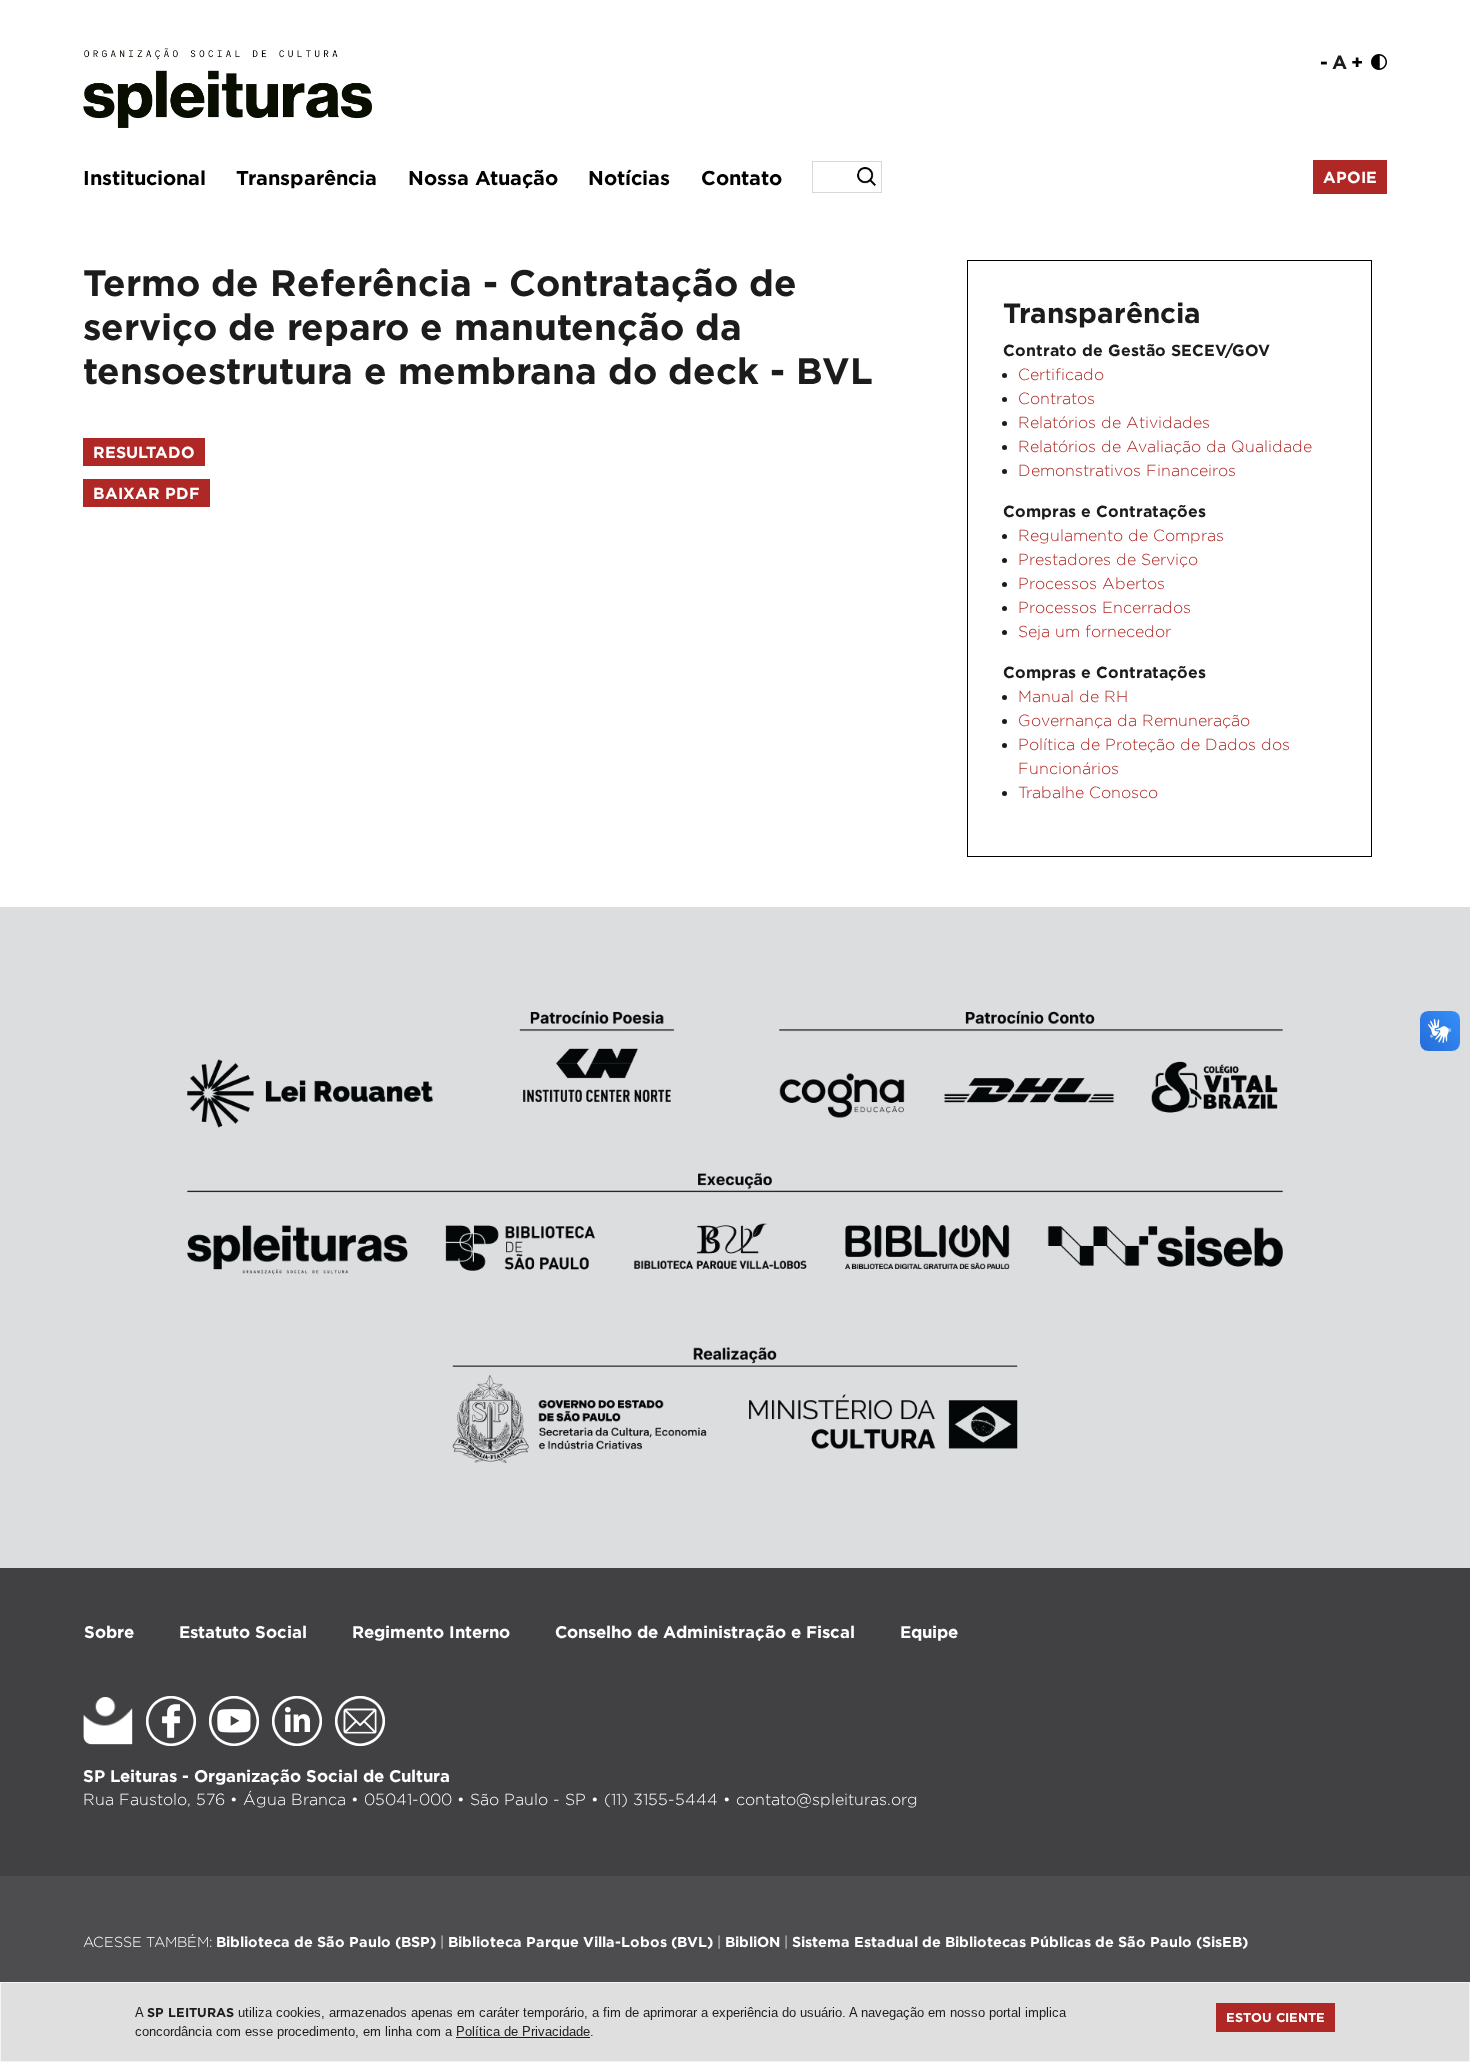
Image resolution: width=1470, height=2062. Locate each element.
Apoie (1350, 177)
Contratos (1056, 398)
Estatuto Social (243, 1631)
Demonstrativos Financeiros (1127, 470)
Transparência (306, 177)
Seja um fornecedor (1094, 631)
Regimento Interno (431, 1631)
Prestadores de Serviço (1108, 559)
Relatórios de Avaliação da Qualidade (1165, 446)
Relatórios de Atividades (1114, 422)
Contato (741, 177)
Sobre (109, 1631)
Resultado (144, 452)
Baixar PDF (146, 493)
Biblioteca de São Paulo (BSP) (326, 1941)
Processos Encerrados (1104, 607)
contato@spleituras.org (827, 1799)
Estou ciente (1275, 2017)
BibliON (752, 1941)
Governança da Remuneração (1134, 720)
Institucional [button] (144, 177)
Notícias (629, 177)
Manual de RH (1073, 696)
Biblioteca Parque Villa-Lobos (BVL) (580, 1941)
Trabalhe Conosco (1088, 792)
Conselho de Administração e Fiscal (705, 1631)
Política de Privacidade (523, 2031)
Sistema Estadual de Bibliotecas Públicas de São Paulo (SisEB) (1020, 1941)
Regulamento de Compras (1121, 535)
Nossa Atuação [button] (483, 177)
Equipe (929, 1631)
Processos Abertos (1091, 583)
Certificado (1061, 374)
